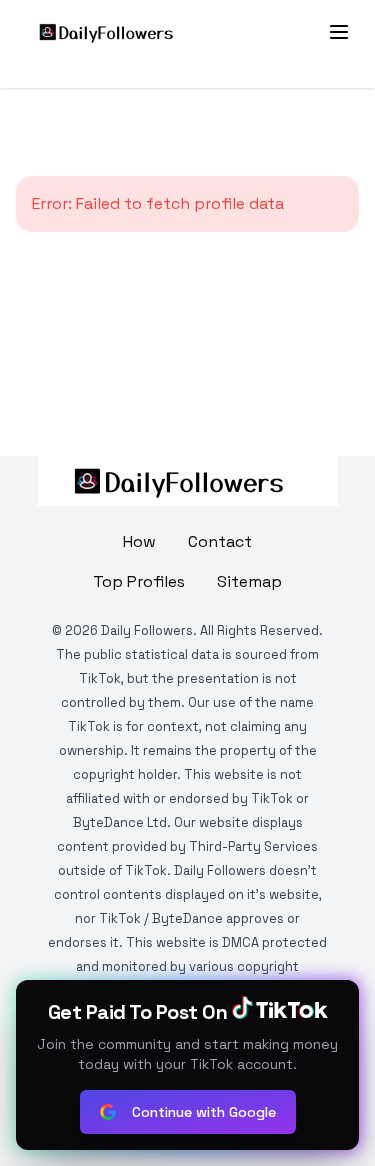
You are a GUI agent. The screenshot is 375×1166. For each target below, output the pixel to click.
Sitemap (249, 581)
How (139, 541)
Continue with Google (204, 1112)
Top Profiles (139, 581)
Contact (220, 541)
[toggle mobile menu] (339, 32)
